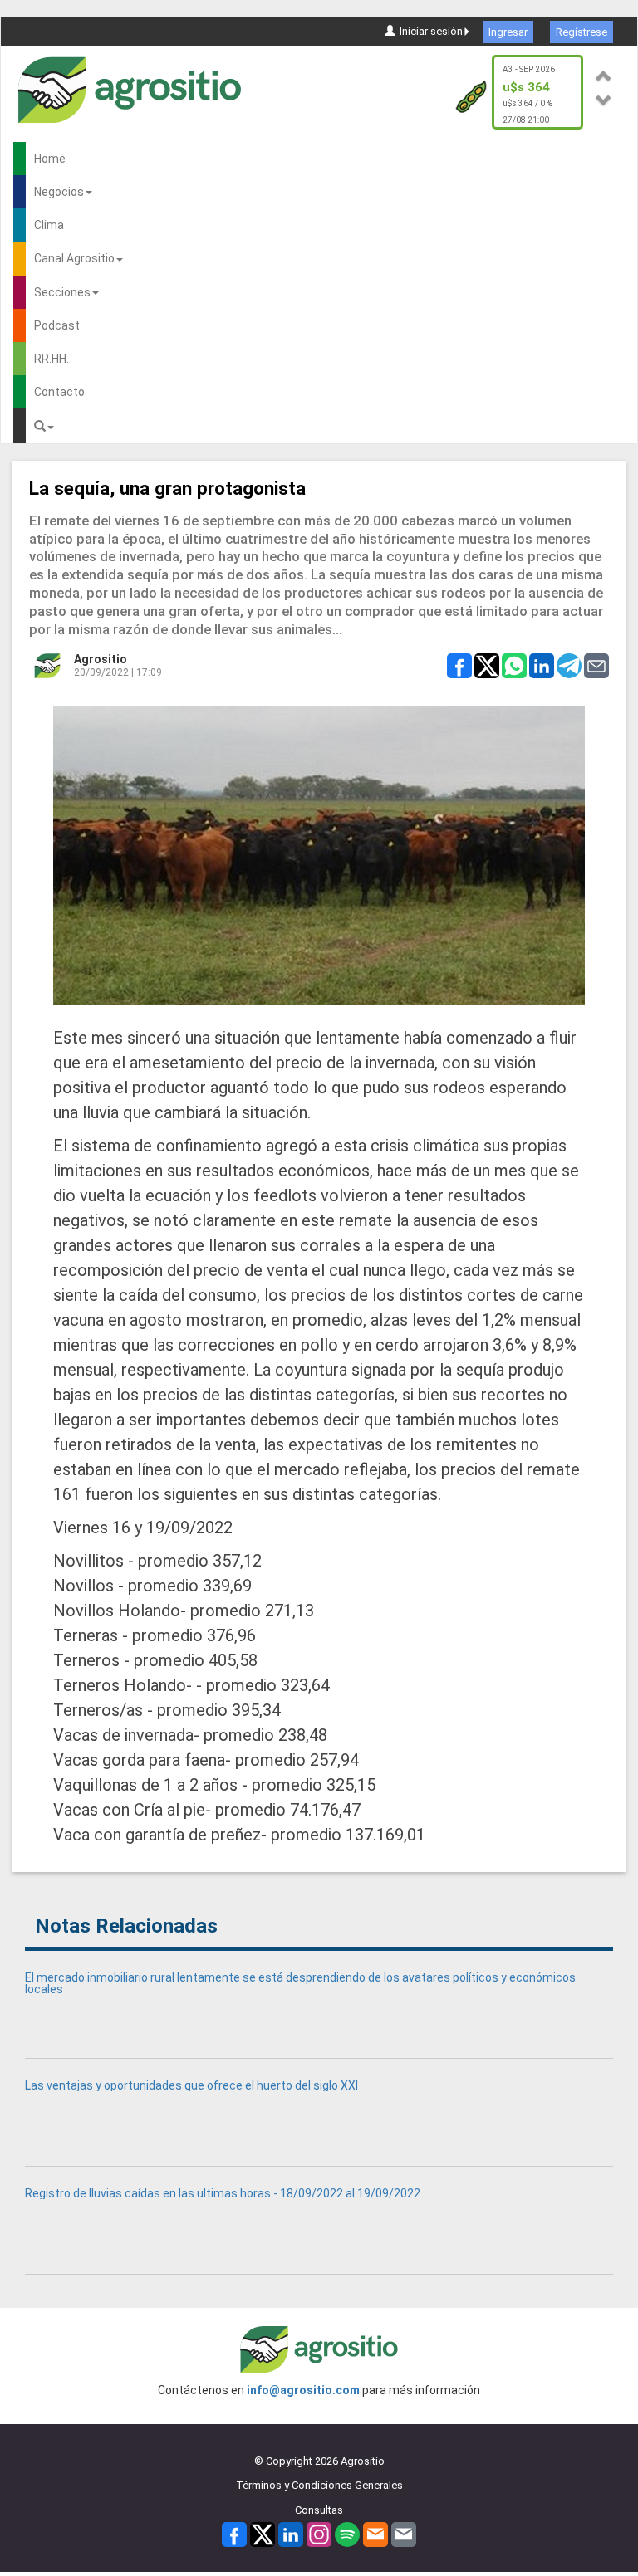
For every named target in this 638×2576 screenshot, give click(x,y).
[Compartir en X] (487, 664)
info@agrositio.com (303, 2390)
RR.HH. (52, 359)
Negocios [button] (59, 192)
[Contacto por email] (404, 2534)
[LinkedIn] (291, 2534)
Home (50, 159)
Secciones (62, 292)
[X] (263, 2534)
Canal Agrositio (74, 258)
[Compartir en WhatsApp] (514, 664)
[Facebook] (234, 2534)
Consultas (319, 2510)
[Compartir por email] (596, 664)
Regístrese (582, 32)
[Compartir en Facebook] (459, 664)
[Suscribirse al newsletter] (375, 2534)
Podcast (57, 325)
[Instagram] (319, 2534)
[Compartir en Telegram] (569, 664)
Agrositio (101, 659)
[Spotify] (347, 2534)
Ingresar (508, 32)
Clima (49, 225)
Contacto (59, 392)
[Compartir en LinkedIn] (542, 664)
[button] (604, 73)
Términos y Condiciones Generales (319, 2485)
